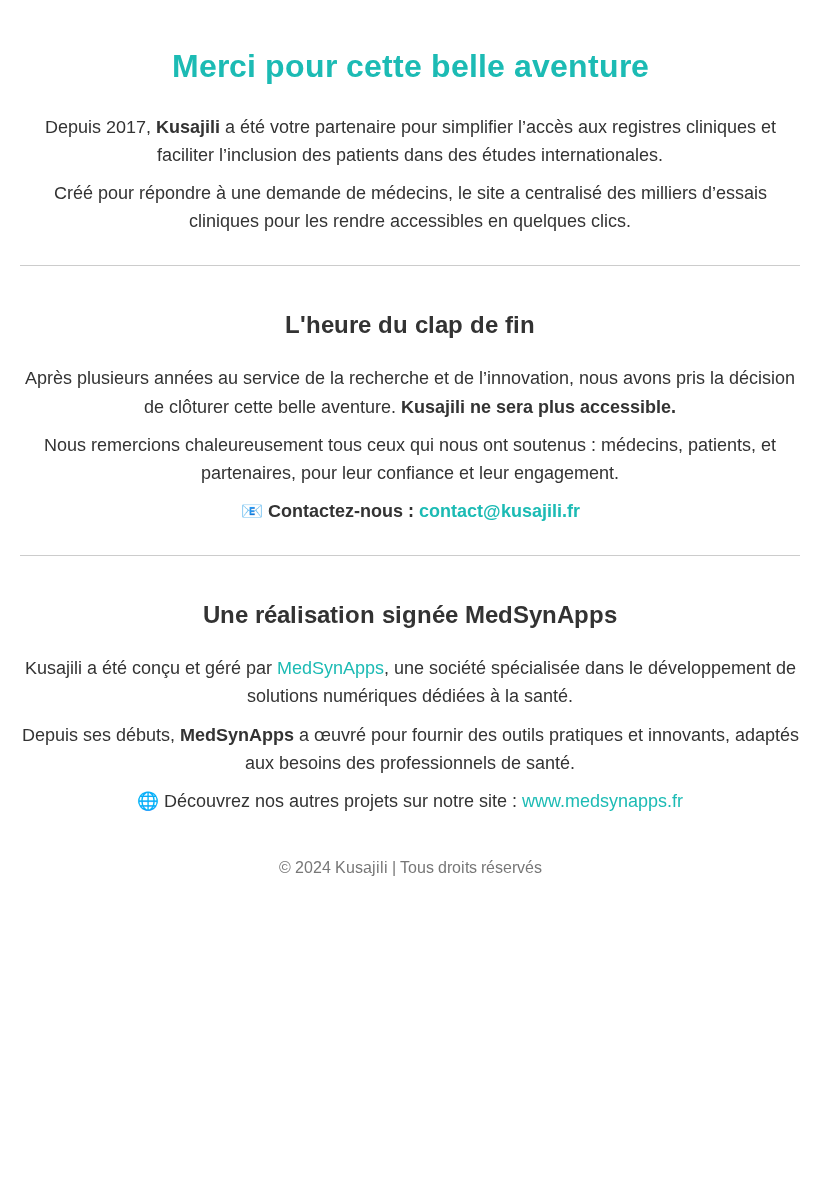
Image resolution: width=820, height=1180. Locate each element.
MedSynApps (330, 668)
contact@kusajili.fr (499, 511)
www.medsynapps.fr (602, 801)
